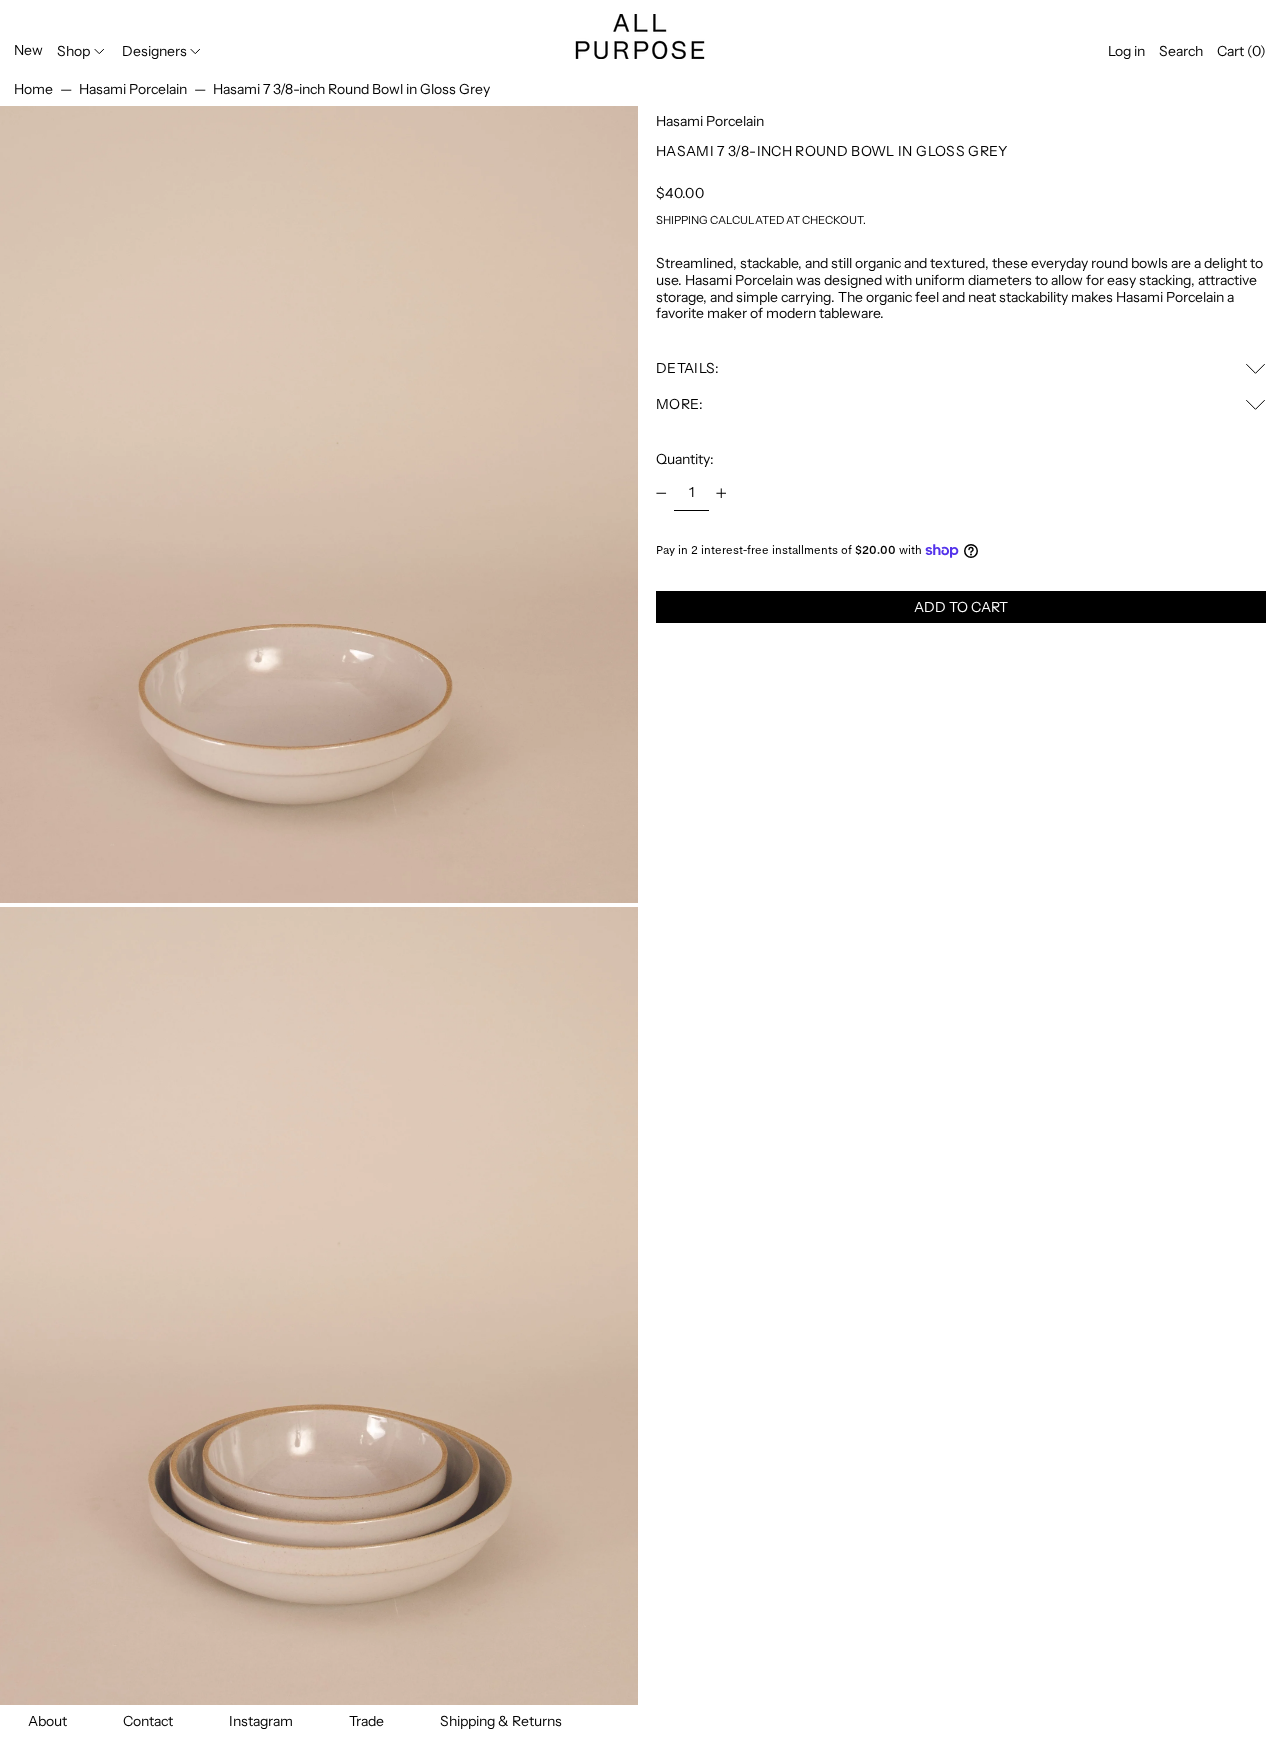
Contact (148, 1721)
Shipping (682, 220)
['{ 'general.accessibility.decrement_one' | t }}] (661, 493)
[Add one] (721, 493)
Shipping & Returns (501, 1721)
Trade (366, 1721)
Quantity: (685, 459)
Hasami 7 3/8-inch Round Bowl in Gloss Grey (351, 89)
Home (33, 89)
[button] (1181, 51)
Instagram (261, 1721)
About (47, 1721)
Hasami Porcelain (133, 89)
